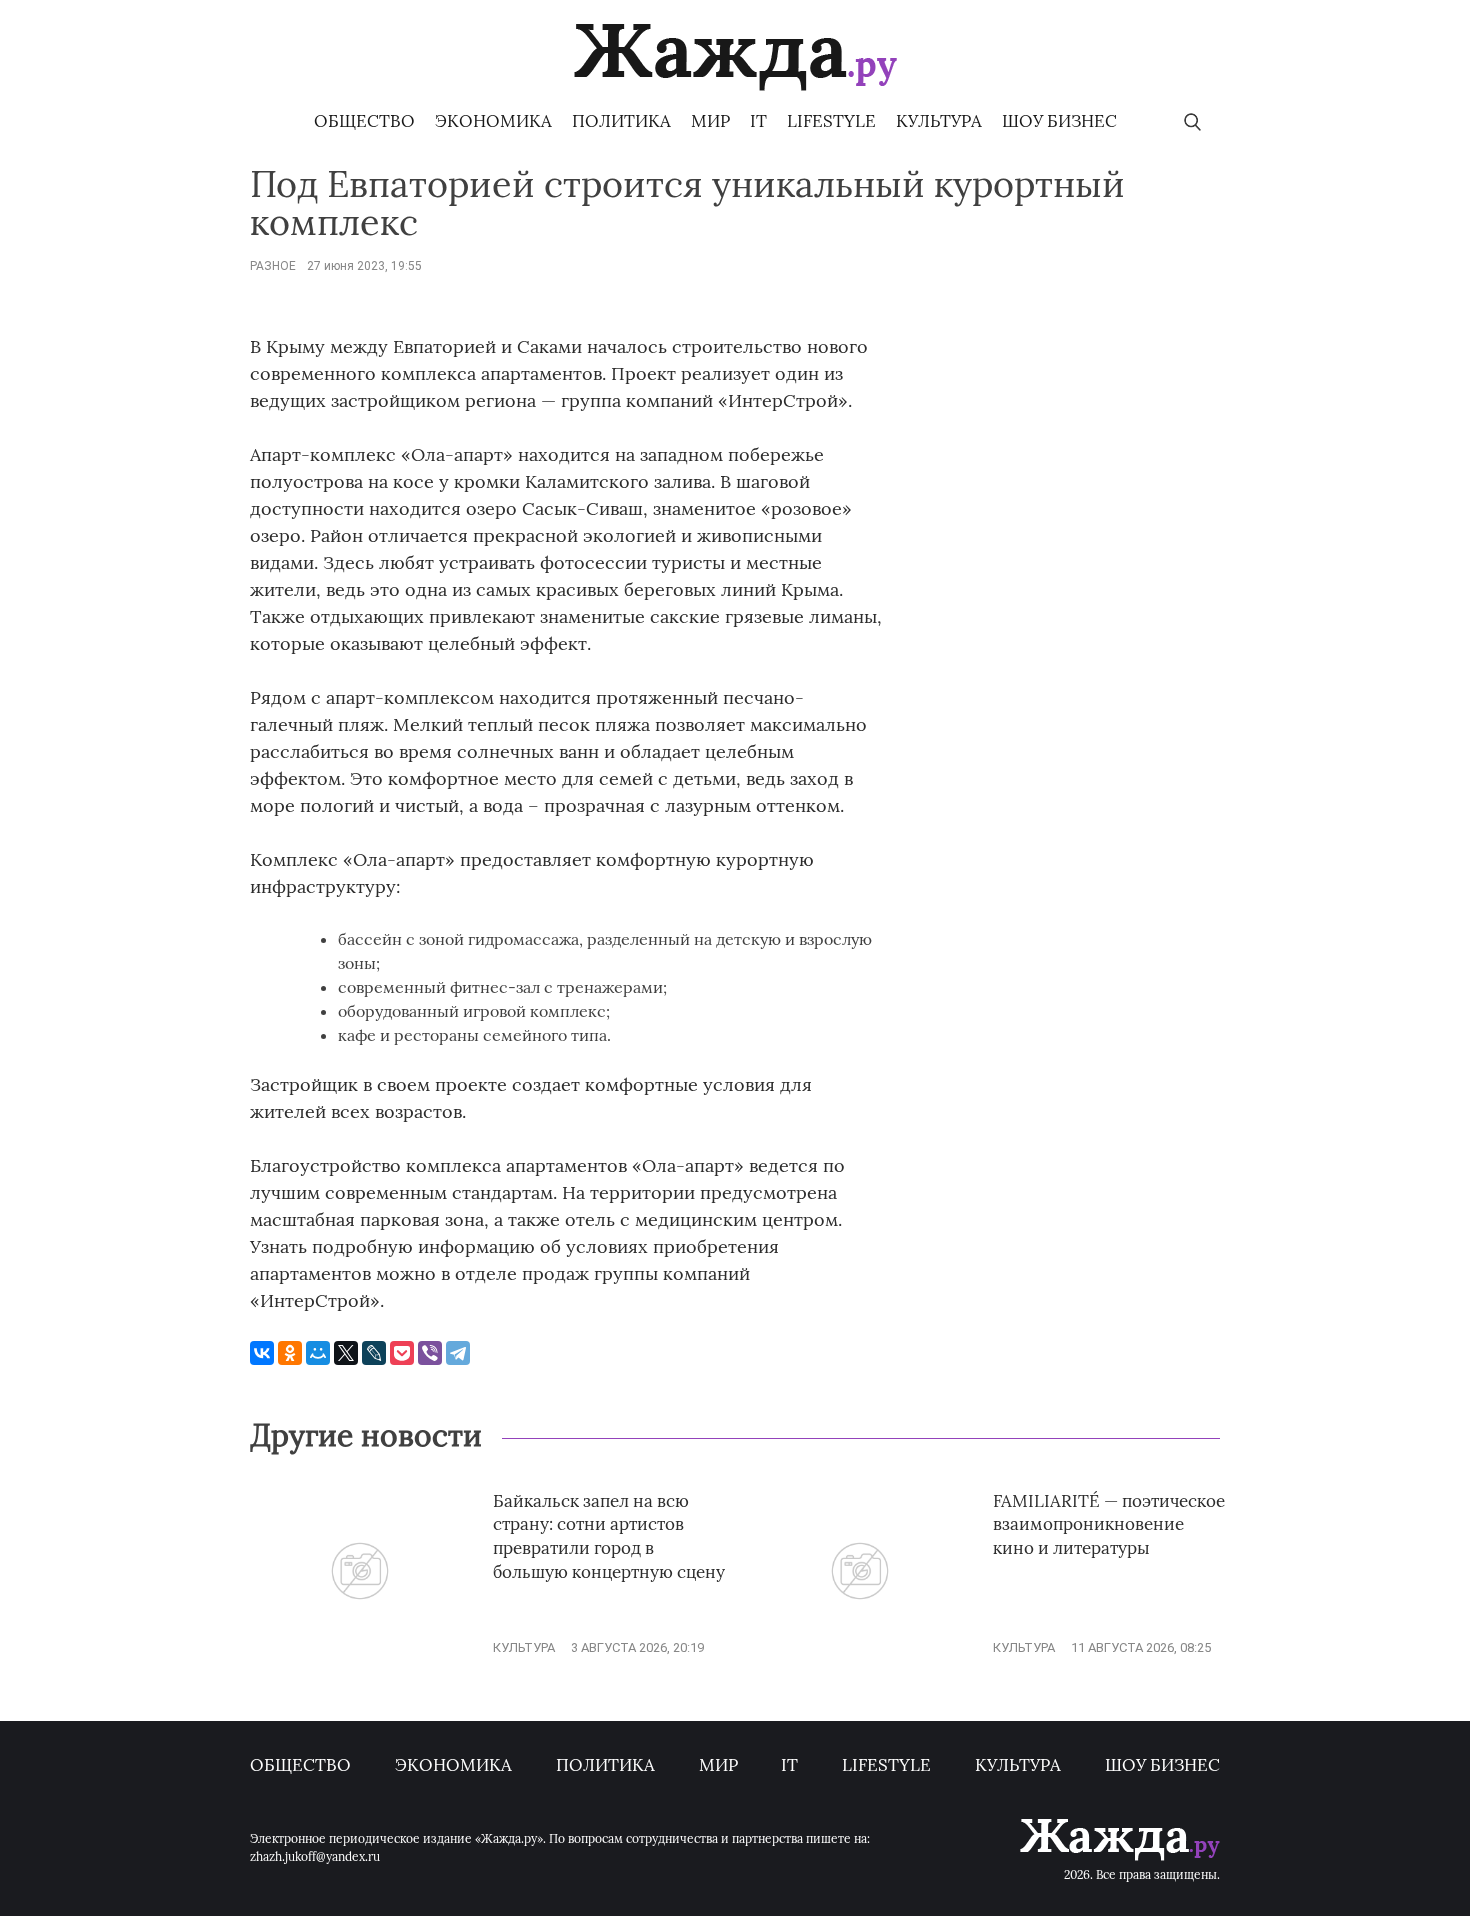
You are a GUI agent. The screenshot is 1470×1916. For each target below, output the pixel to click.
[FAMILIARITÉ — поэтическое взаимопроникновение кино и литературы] (860, 1647)
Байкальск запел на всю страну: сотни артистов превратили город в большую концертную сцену (609, 1536)
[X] (346, 1353)
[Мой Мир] (318, 1353)
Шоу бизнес (1059, 121)
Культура (939, 121)
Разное (273, 266)
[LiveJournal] (374, 1353)
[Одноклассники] (290, 1353)
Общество (364, 121)
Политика (621, 121)
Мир (710, 121)
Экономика (493, 121)
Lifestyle (831, 121)
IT (758, 121)
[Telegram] (458, 1353)
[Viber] (430, 1353)
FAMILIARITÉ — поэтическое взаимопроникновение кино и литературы (1109, 1525)
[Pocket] (402, 1353)
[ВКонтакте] (262, 1353)
